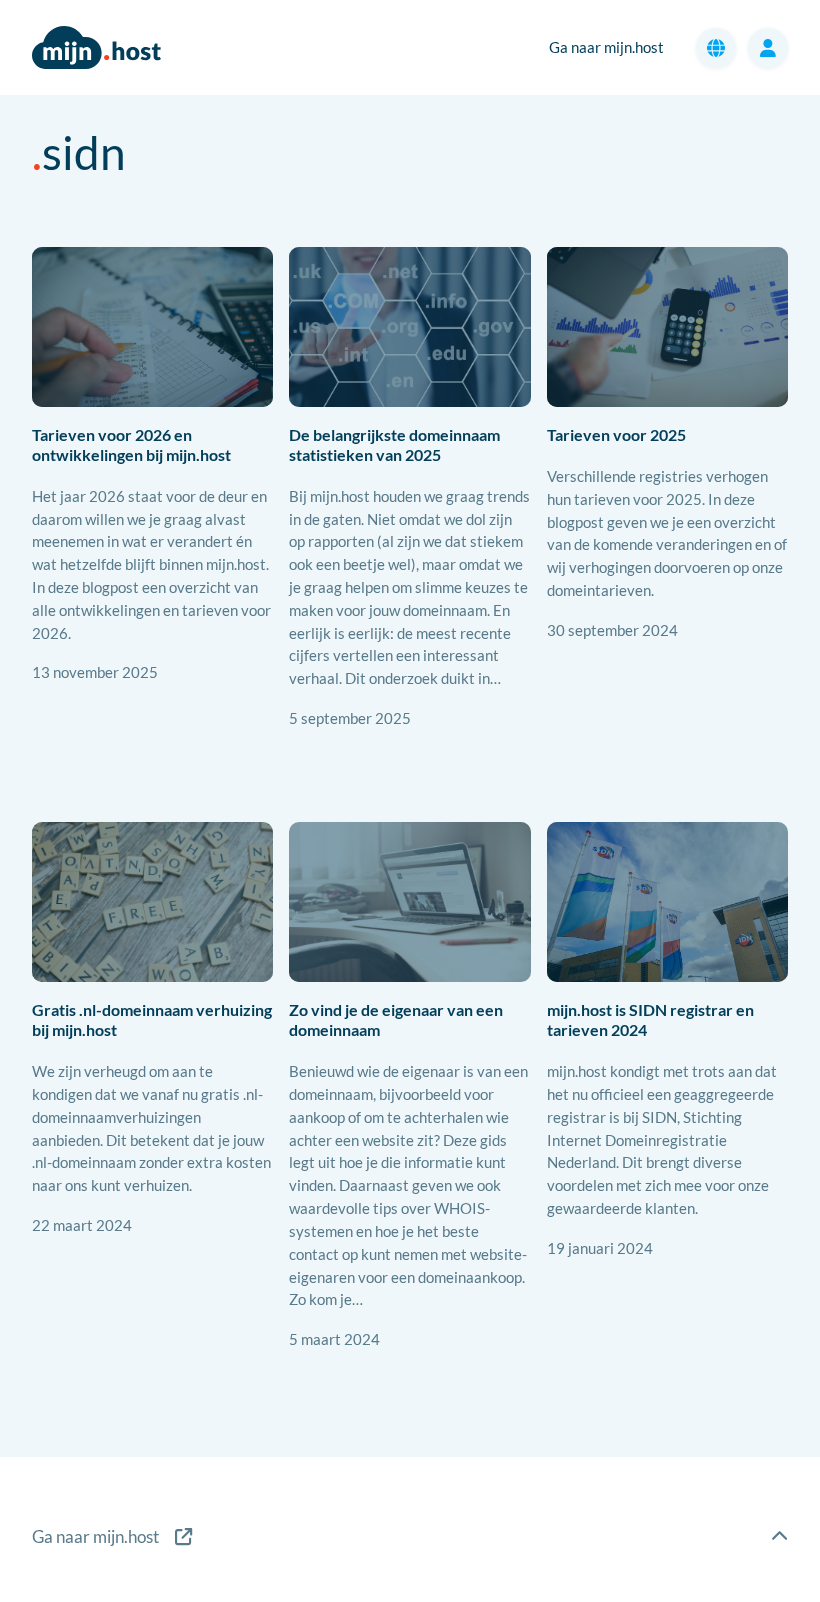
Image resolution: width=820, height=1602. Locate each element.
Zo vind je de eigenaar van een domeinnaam (396, 1020)
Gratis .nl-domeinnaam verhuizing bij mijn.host (152, 1020)
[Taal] (716, 48)
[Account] (768, 48)
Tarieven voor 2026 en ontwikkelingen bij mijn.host (131, 445)
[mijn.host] (112, 1537)
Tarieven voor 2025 (616, 435)
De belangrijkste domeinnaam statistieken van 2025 (394, 445)
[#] (779, 1537)
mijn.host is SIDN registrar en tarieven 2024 (650, 1020)
